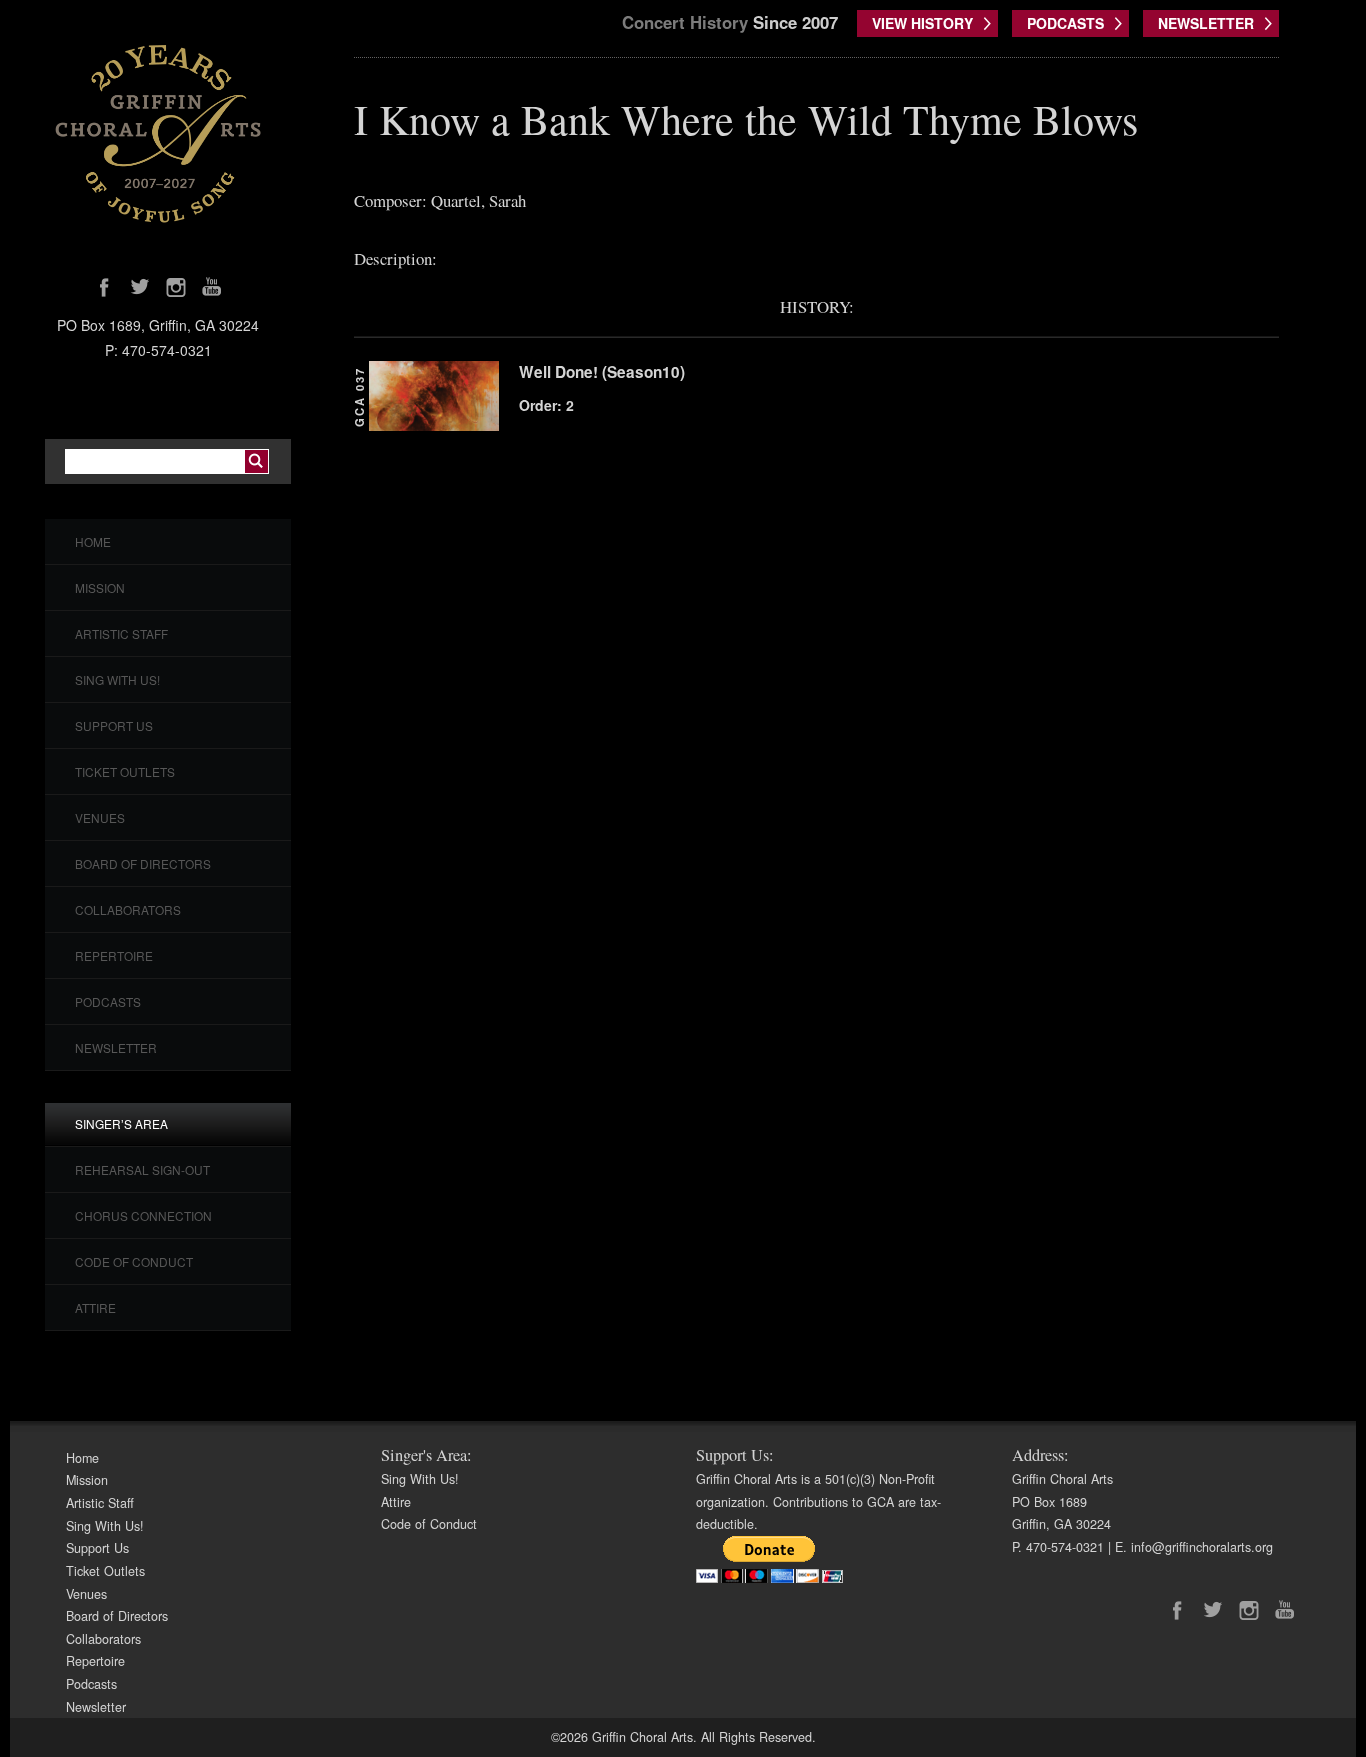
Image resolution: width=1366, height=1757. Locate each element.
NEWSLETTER (1206, 23)
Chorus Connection (143, 1215)
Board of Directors (143, 863)
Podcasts (108, 1001)
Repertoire (114, 955)
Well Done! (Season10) (602, 372)
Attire (95, 1307)
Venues (100, 817)
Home (93, 541)
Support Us (114, 725)
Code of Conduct (134, 1261)
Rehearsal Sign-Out (142, 1169)
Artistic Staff (121, 633)
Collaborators (128, 909)
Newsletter (116, 1047)
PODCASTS (1065, 23)
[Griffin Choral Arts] (158, 133)
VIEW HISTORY (922, 23)
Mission (100, 587)
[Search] (256, 461)
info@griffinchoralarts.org (1202, 1547)
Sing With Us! (117, 679)
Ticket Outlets (125, 771)
